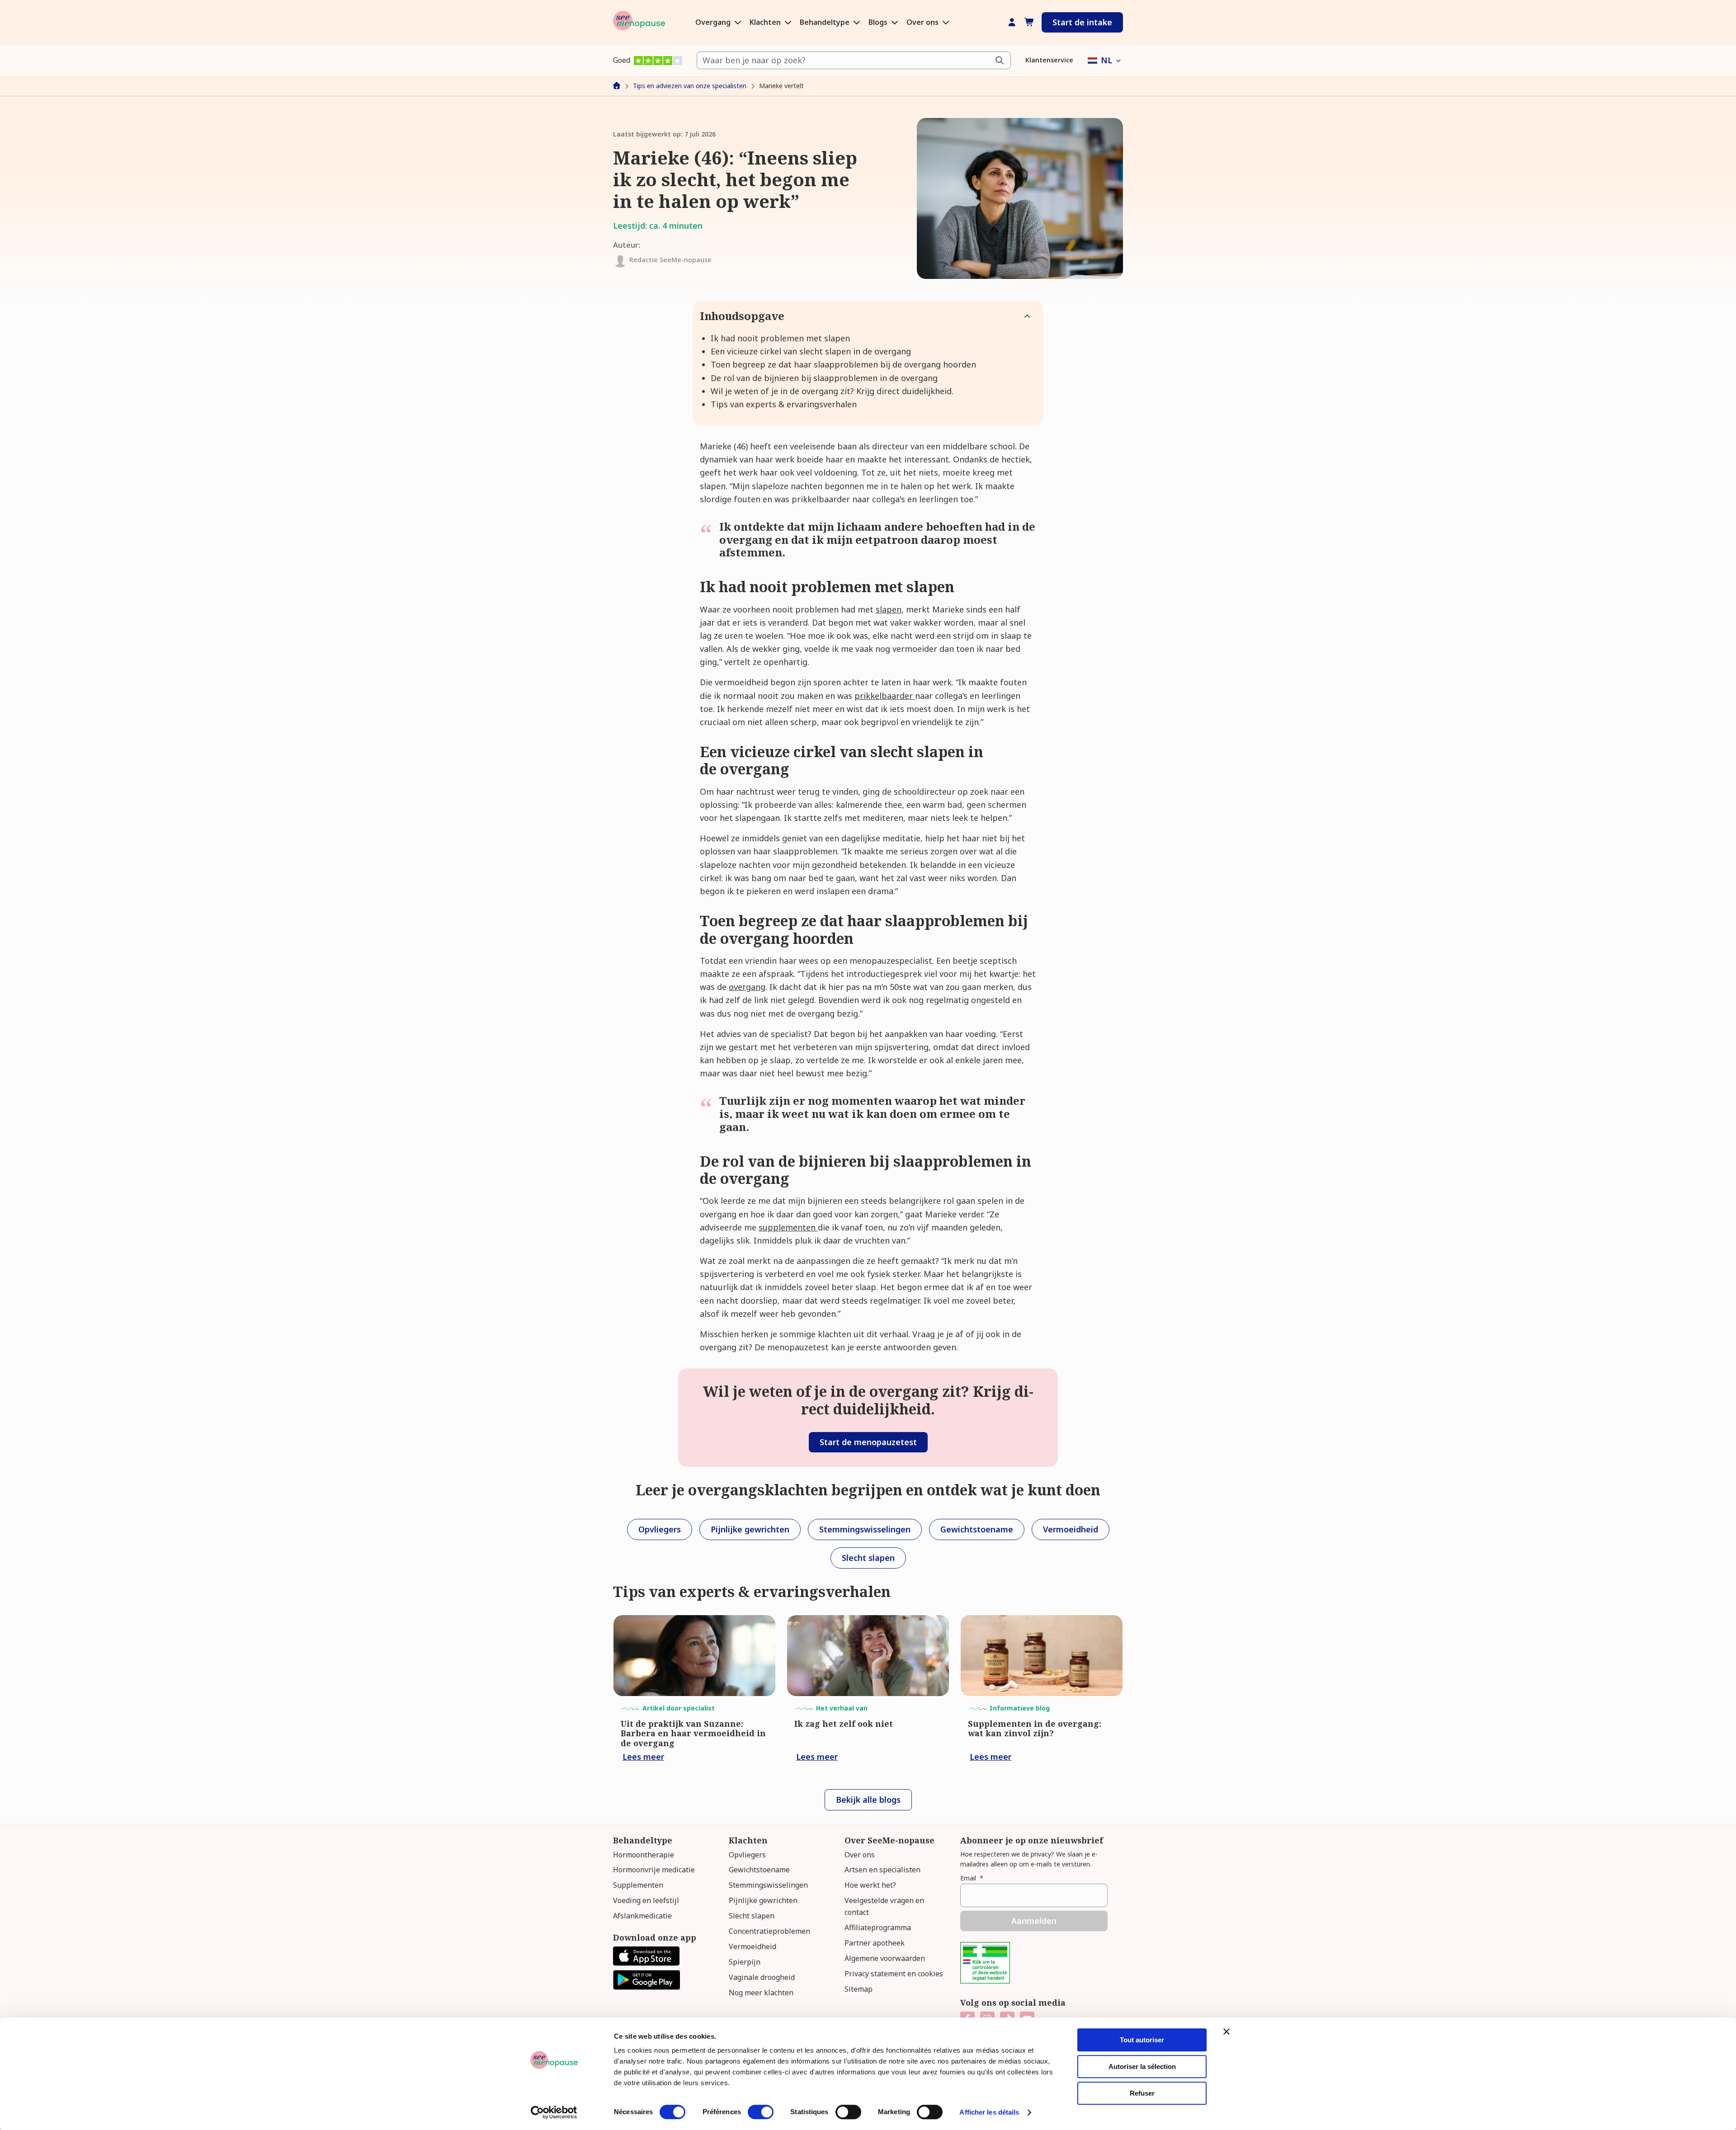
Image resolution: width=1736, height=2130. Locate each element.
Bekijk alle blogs (868, 1800)
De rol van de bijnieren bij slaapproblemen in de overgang (824, 378)
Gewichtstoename (759, 1870)
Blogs (879, 22)
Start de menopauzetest (868, 1442)
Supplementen (638, 1885)
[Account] (1012, 22)
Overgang (714, 22)
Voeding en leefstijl (646, 1900)
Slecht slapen (752, 1916)
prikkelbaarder (885, 696)
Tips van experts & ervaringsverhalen (784, 404)
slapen (889, 609)
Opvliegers (747, 1855)
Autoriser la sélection (1142, 2066)
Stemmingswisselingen (768, 1885)
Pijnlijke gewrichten (763, 1900)
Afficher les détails (989, 2112)
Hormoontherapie (644, 1855)
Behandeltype (826, 22)
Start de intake (1082, 22)
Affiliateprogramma (878, 1927)
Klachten (766, 22)
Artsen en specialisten (882, 1870)
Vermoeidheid (752, 1946)
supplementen (788, 1227)
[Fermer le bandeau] (1227, 2031)
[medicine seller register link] (985, 1980)
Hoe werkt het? (870, 1885)
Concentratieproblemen (769, 1931)
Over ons (923, 22)
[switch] (761, 2112)
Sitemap (859, 1989)
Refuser (1142, 2093)
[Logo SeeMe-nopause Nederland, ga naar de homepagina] (639, 22)
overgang (747, 987)
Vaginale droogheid (762, 1977)
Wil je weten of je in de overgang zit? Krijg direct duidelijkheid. (832, 391)
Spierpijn (745, 1962)
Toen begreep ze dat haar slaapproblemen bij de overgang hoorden (843, 364)
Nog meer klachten (761, 1993)
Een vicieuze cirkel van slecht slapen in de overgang (811, 351)
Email (972, 1878)
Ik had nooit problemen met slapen (780, 338)
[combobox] (854, 60)
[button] (1105, 60)
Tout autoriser (1142, 2040)
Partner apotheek (875, 1943)
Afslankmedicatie (642, 1916)
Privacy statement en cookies (894, 1974)
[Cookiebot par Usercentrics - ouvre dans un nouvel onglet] (554, 2112)
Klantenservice (1049, 60)
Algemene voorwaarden (885, 1958)
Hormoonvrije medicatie (654, 1870)
